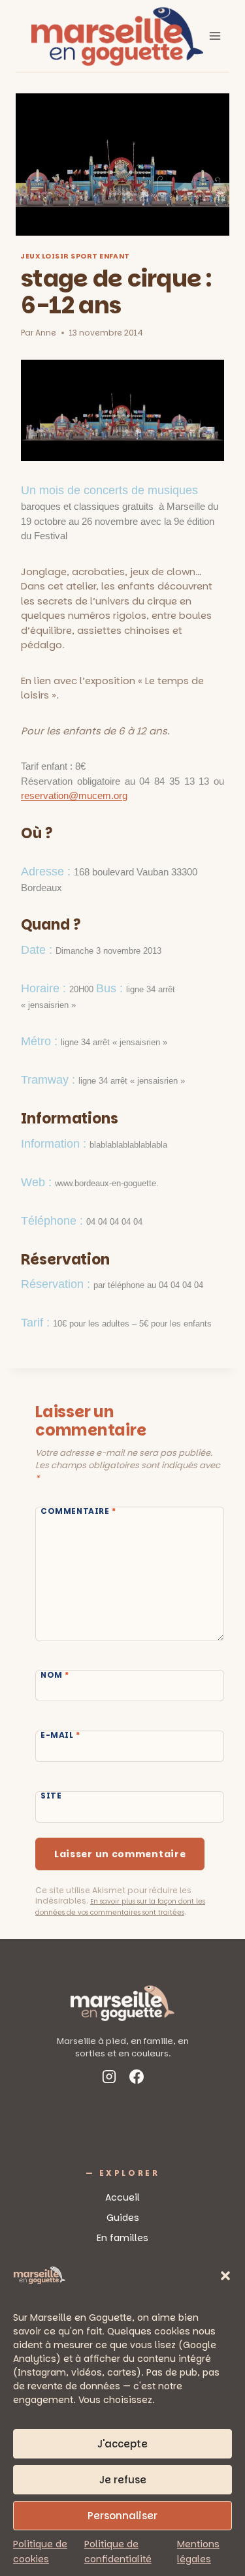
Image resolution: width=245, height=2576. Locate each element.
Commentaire (78, 1511)
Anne (46, 333)
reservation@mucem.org (74, 795)
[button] (225, 2276)
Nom (55, 1675)
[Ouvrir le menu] (215, 36)
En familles (122, 2238)
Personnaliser (122, 2516)
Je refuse (123, 2480)
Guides (123, 2218)
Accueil (122, 2197)
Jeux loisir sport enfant (75, 256)
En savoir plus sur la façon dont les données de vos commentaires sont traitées (120, 1907)
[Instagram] (109, 2079)
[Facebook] (137, 2079)
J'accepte (122, 2444)
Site (51, 1797)
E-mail (60, 1736)
